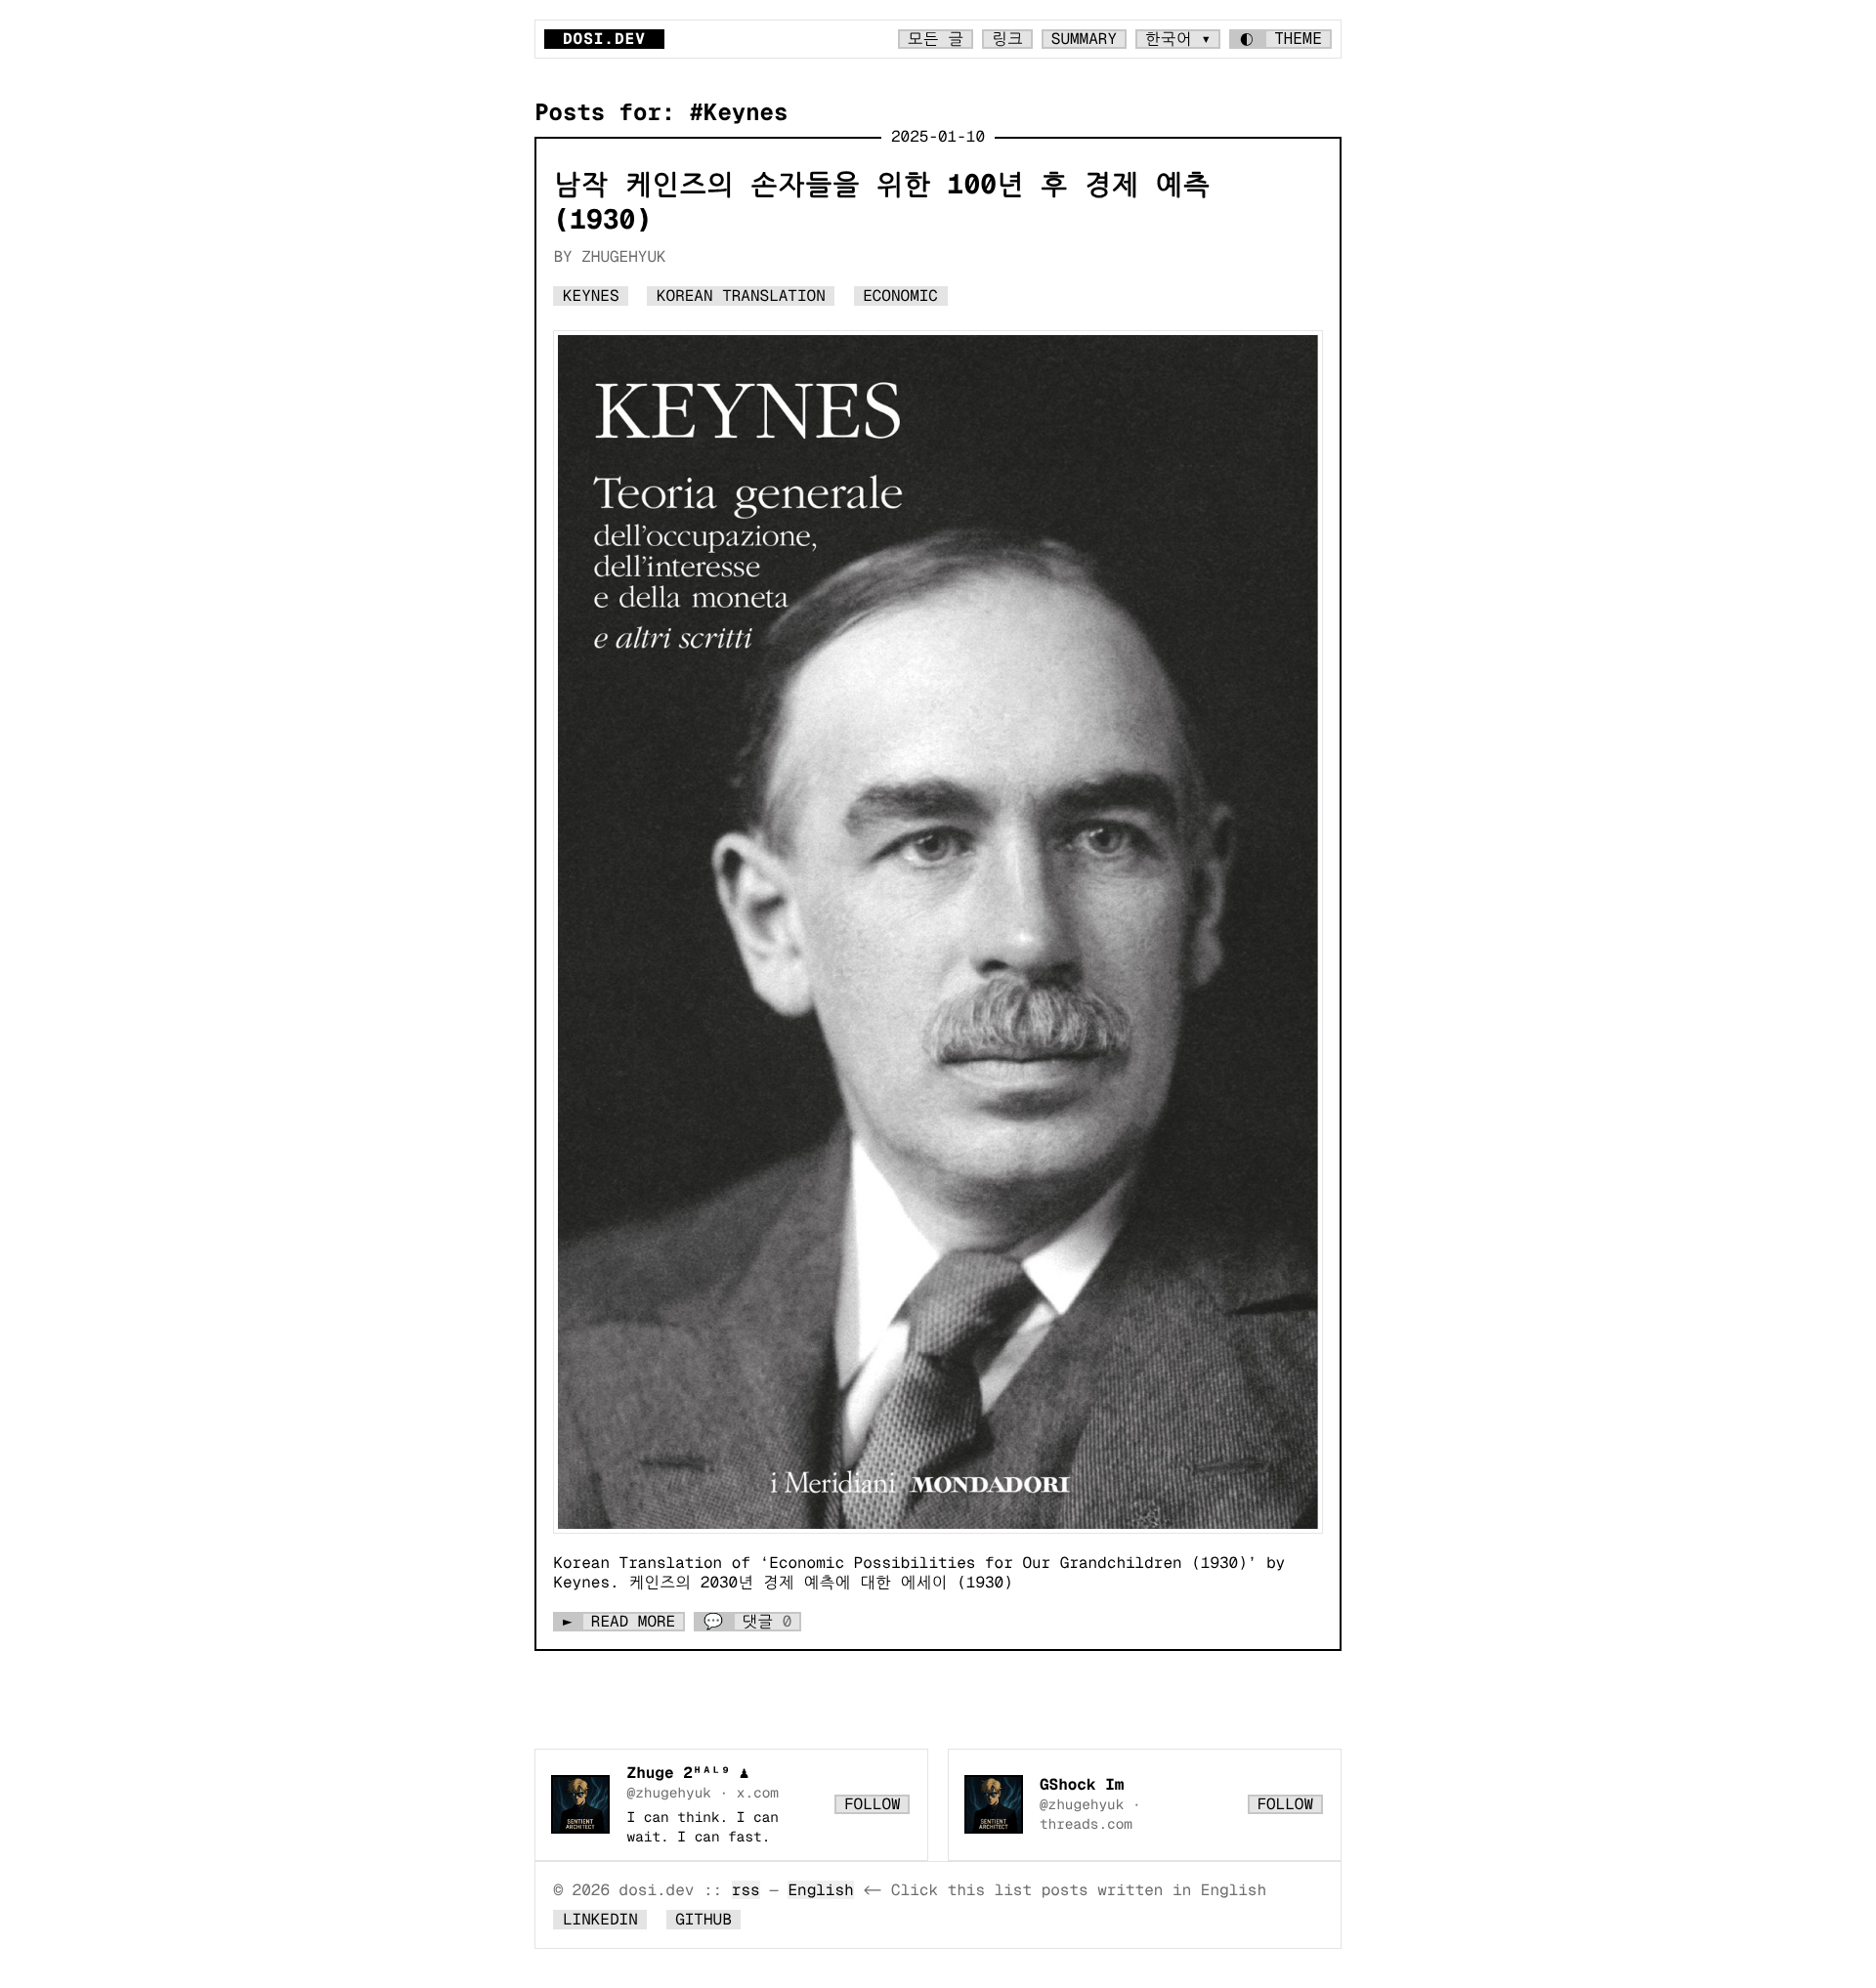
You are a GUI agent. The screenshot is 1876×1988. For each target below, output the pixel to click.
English (820, 1890)
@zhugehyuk (669, 1793)
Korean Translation (741, 296)
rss (746, 1890)
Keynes (591, 296)
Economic (900, 296)
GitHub (703, 1919)
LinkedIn (600, 1919)
